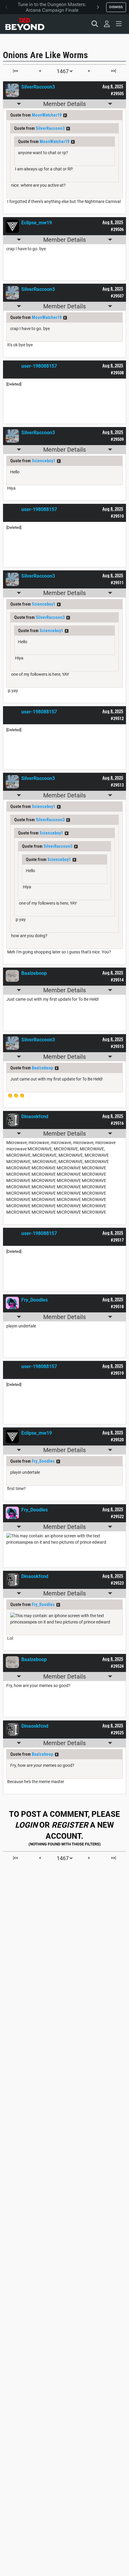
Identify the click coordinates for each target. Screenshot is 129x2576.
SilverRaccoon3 (50, 128)
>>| (114, 71)
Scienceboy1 (43, 461)
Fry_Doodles (43, 1461)
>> (65, 115)
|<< (15, 71)
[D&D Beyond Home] (25, 24)
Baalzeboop (42, 1068)
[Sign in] (107, 24)
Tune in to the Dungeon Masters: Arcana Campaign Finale (52, 7)
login (26, 1825)
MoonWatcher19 (47, 115)
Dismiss (116, 7)
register (70, 1825)
